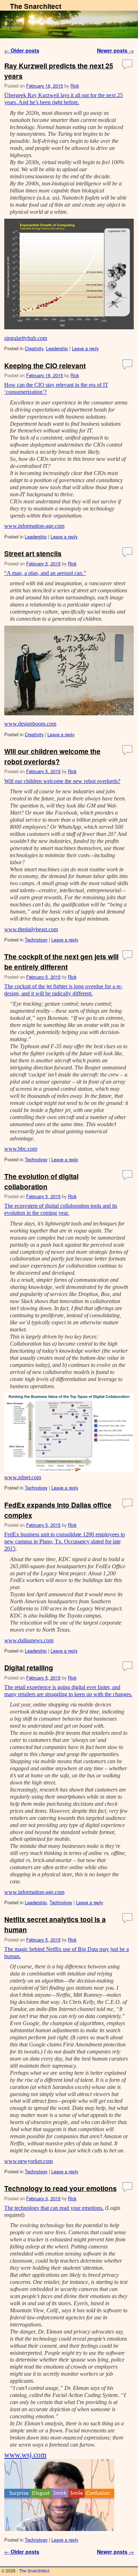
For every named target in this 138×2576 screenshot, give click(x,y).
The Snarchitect (36, 6)
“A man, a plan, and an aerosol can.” (45, 573)
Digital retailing (29, 1667)
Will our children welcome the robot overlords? (52, 756)
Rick (75, 86)
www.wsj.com (25, 2455)
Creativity (34, 348)
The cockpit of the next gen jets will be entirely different (61, 962)
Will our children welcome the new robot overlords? (62, 781)
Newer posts (115, 50)
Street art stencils (33, 553)
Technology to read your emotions (61, 2188)
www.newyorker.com (28, 2161)
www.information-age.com (34, 526)
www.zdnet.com (23, 1477)
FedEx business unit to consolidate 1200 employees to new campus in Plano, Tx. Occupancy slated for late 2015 (65, 1541)
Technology (36, 940)
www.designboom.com (30, 724)
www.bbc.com (21, 1149)
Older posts (22, 50)
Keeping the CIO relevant (45, 365)
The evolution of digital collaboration (41, 1181)
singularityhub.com (26, 338)
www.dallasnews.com (29, 1640)
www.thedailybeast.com (31, 929)
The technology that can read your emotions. (54, 2208)
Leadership (57, 348)
